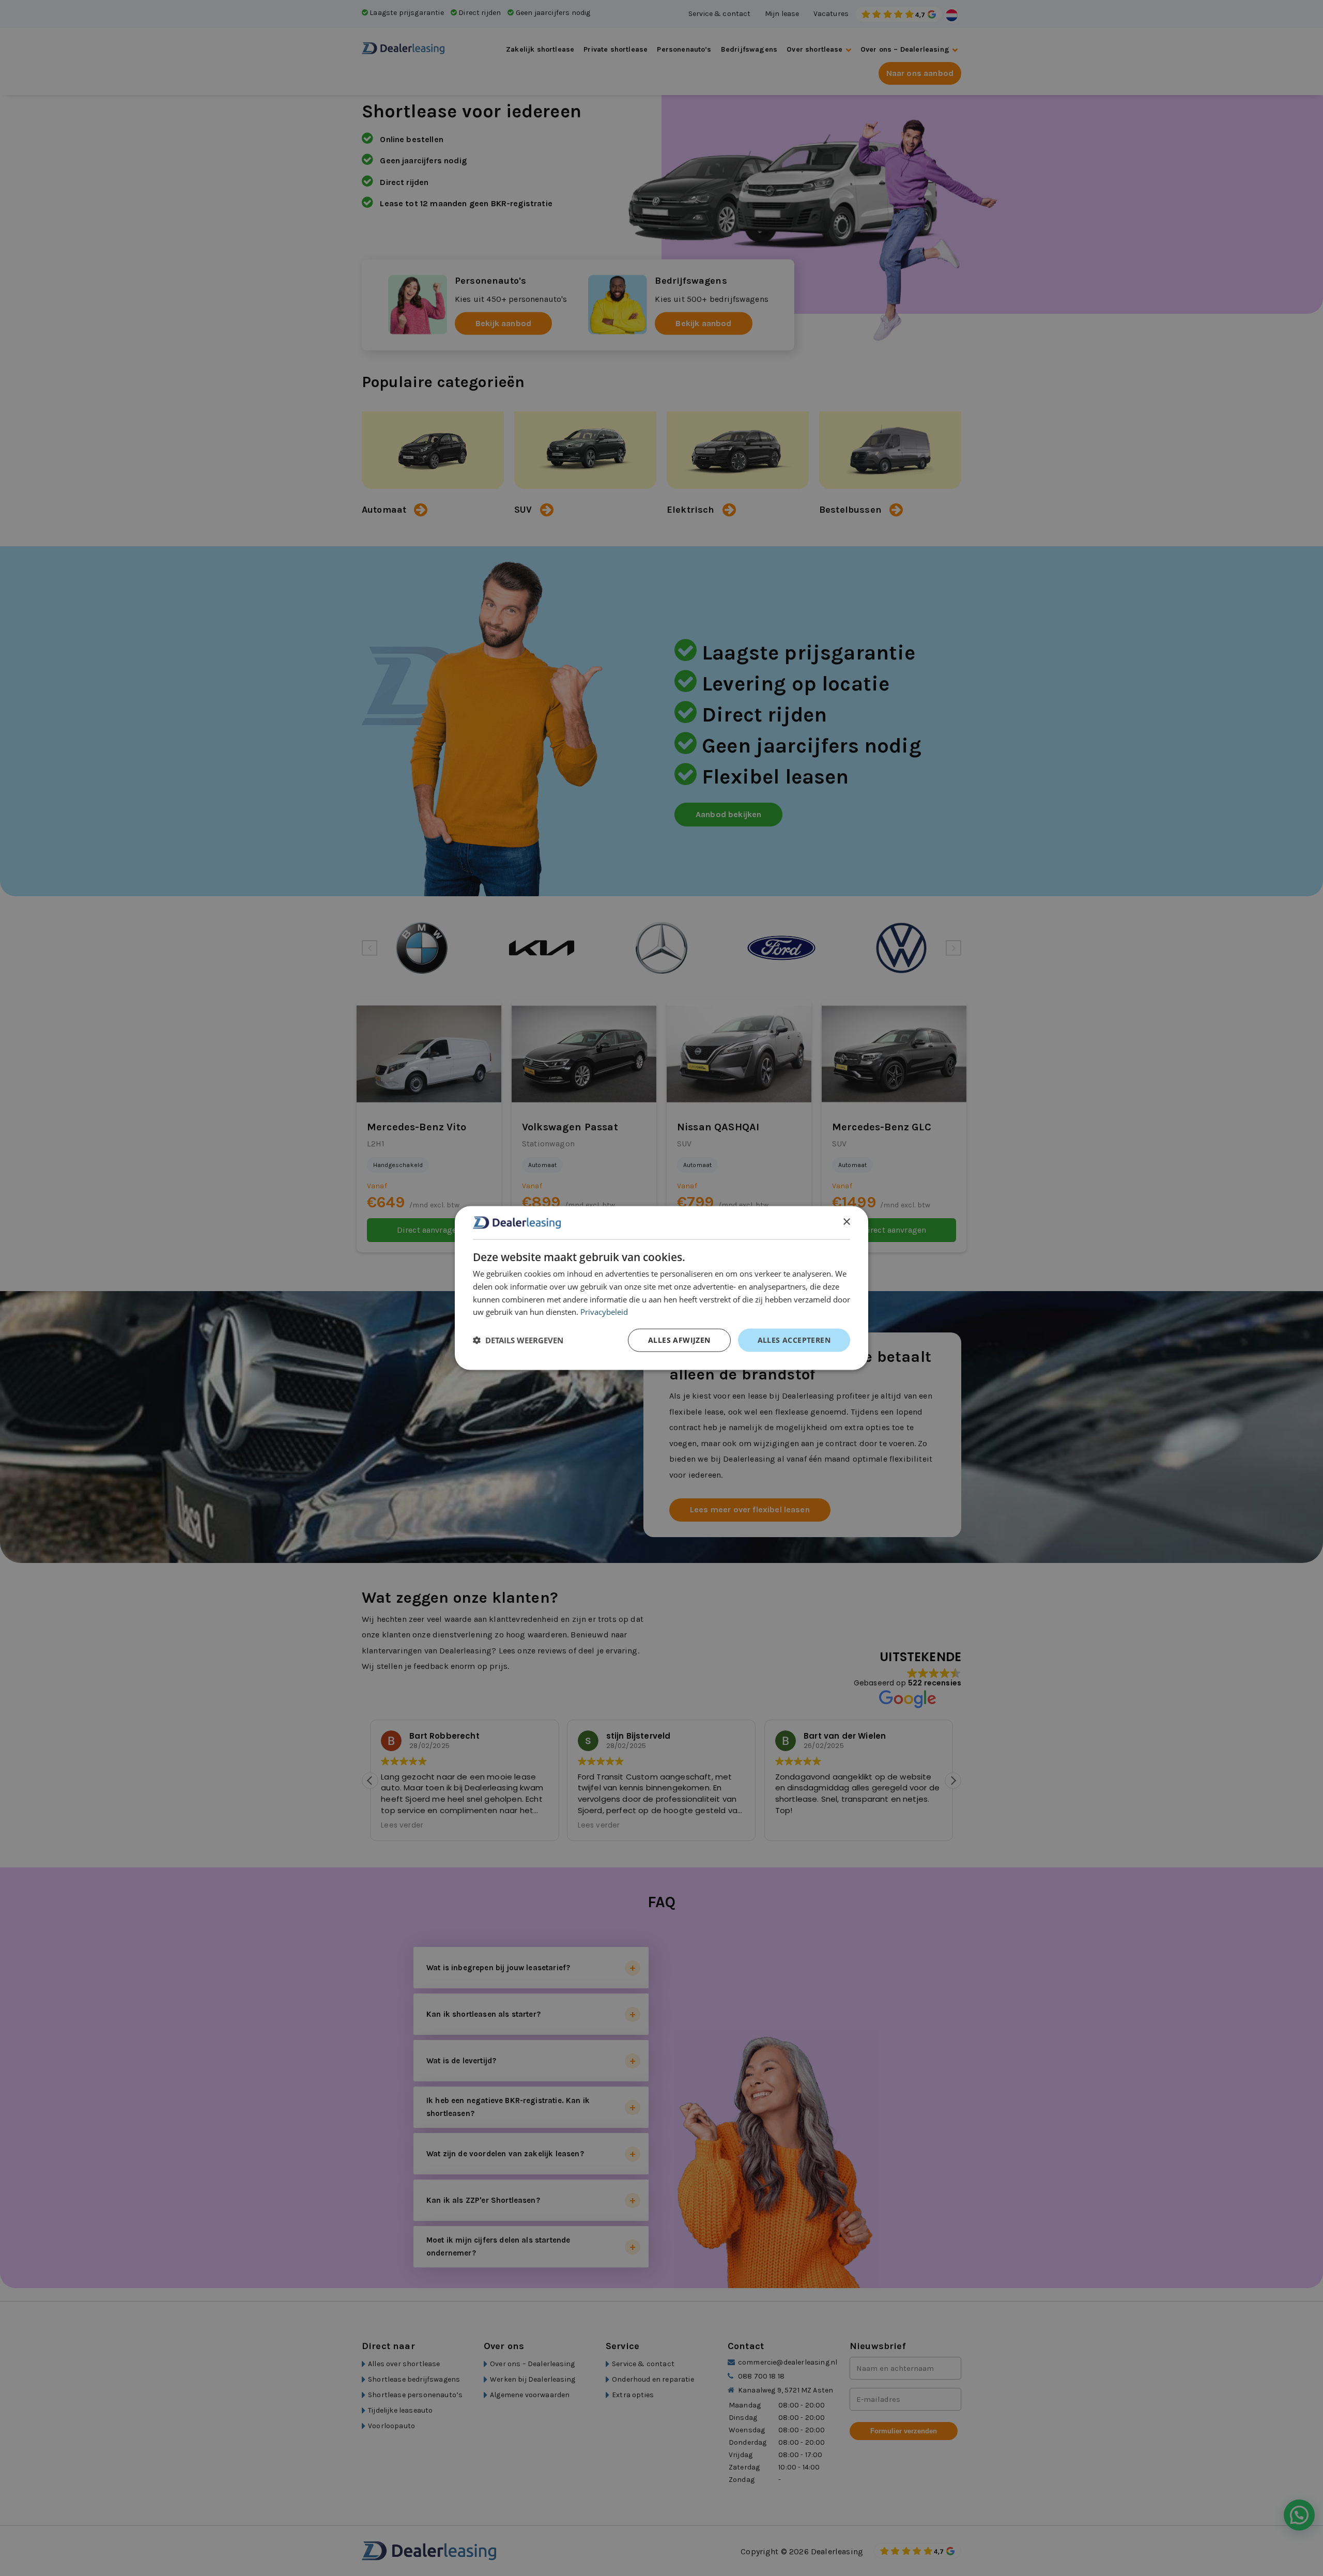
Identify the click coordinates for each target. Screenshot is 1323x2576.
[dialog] (661, 1288)
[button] (518, 1340)
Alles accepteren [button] (794, 1340)
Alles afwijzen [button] (679, 1340)
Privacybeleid (604, 1312)
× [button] (846, 1222)
